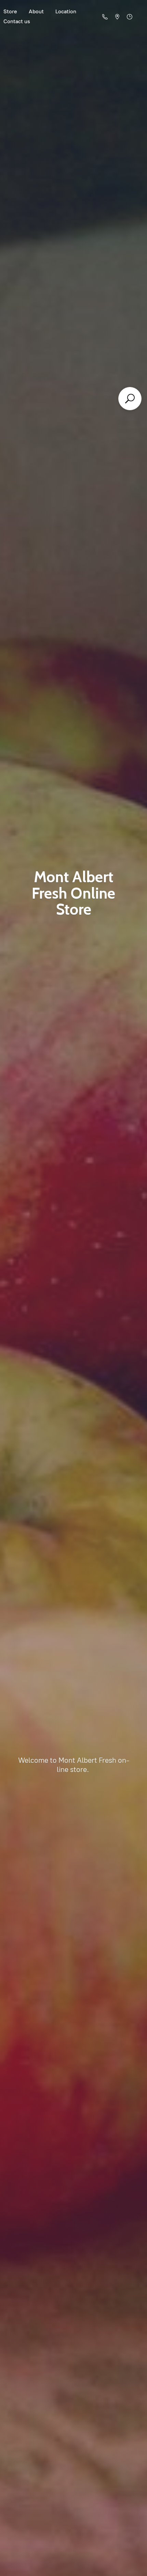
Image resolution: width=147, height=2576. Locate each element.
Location (66, 11)
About (36, 11)
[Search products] (130, 399)
